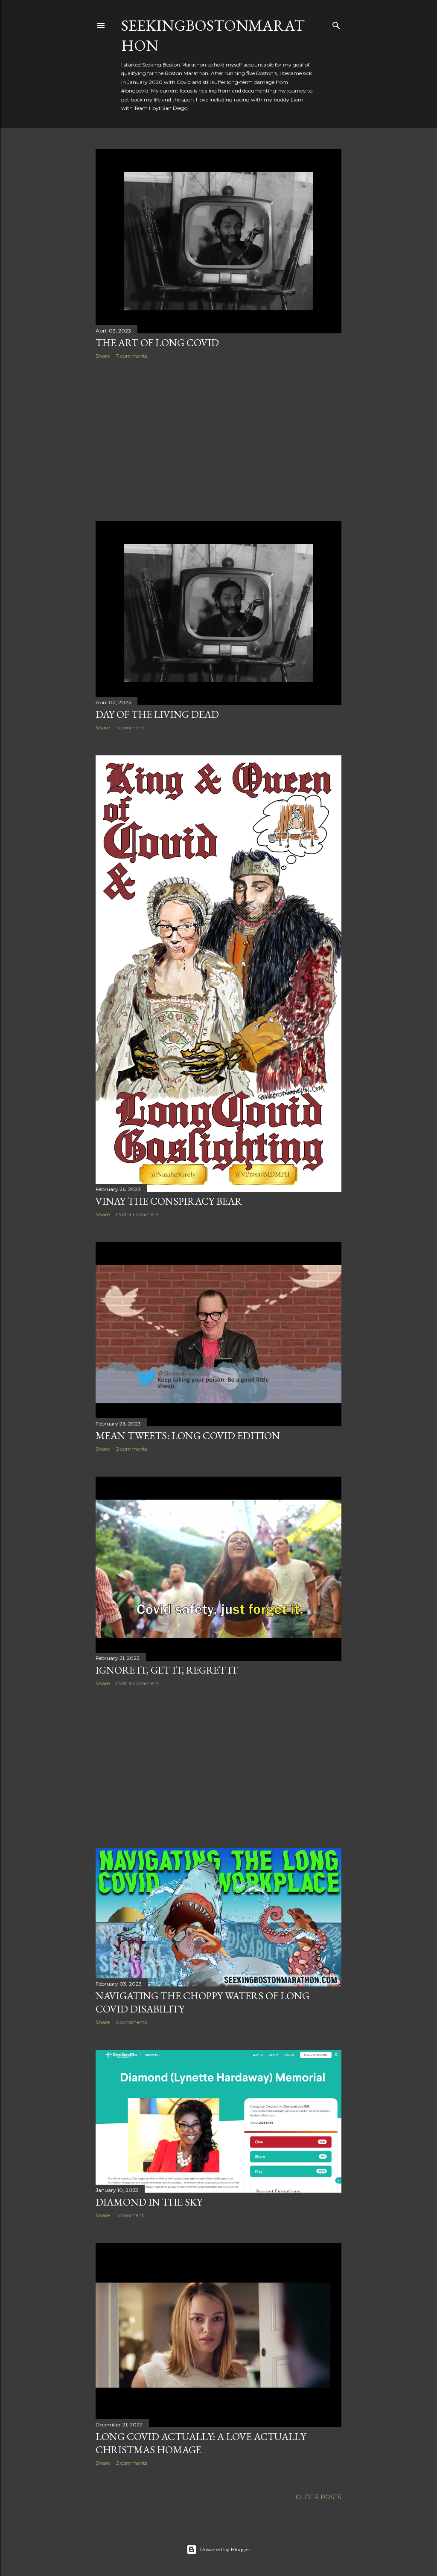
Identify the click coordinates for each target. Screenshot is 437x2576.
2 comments (132, 1449)
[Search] (336, 24)
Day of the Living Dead (157, 714)
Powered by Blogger (225, 2549)
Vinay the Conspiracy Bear (169, 1201)
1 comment (130, 727)
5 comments (131, 2022)
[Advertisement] (218, 440)
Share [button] (103, 356)
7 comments (132, 356)
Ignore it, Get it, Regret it (167, 1670)
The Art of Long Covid (157, 343)
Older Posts (319, 2497)
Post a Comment (137, 1214)
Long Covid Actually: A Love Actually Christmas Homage (201, 2443)
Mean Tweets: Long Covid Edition (188, 1435)
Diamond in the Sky (149, 2202)
